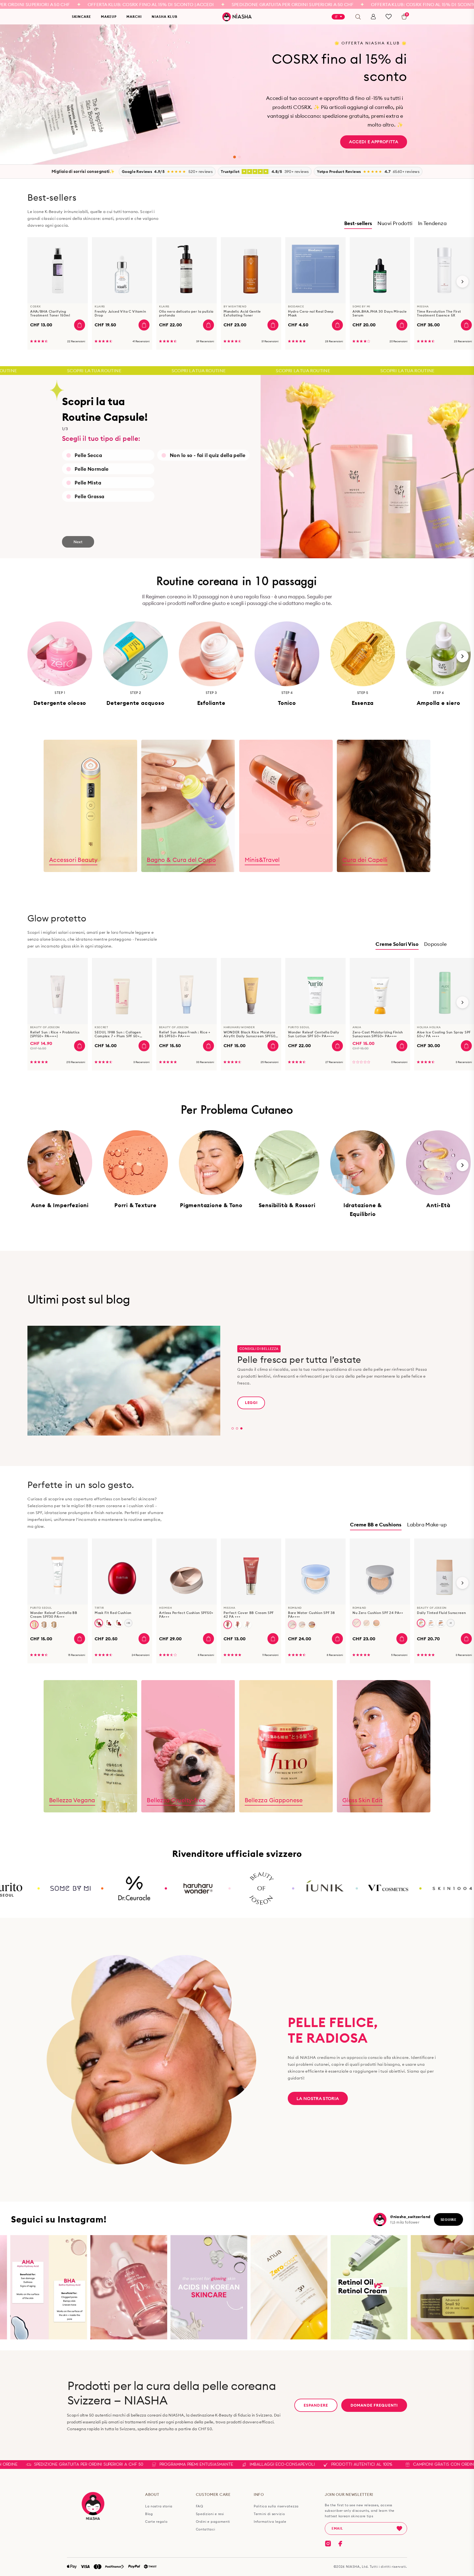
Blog (149, 2514)
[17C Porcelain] (119, 1623)
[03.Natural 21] (292, 1625)
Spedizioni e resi (210, 2514)
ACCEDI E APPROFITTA (374, 142)
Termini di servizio (269, 2514)
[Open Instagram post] (47, 2287)
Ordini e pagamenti (213, 2522)
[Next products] (462, 282)
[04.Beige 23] (302, 1625)
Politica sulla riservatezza (276, 2506)
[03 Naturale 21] (357, 1623)
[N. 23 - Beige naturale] (54, 1625)
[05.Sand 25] (312, 1625)
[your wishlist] (389, 17)
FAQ (200, 2506)
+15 (128, 1623)
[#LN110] (421, 1623)
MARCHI (134, 17)
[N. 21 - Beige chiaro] (44, 1625)
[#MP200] (441, 1623)
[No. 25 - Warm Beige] (247, 1625)
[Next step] (462, 656)
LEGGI (251, 1403)
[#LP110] (431, 1623)
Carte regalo (156, 2522)
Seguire (448, 2219)
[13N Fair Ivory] (109, 1623)
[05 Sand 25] (376, 1623)
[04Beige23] (366, 1623)
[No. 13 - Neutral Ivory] (34, 1625)
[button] (235, 157)
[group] (58, 293)
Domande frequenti (374, 2405)
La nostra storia (318, 2098)
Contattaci (206, 2529)
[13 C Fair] (99, 1623)
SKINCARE (81, 17)
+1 (451, 1623)
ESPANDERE (316, 2405)
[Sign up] (399, 2529)
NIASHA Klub (165, 17)
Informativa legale (270, 2522)
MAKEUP (109, 17)
